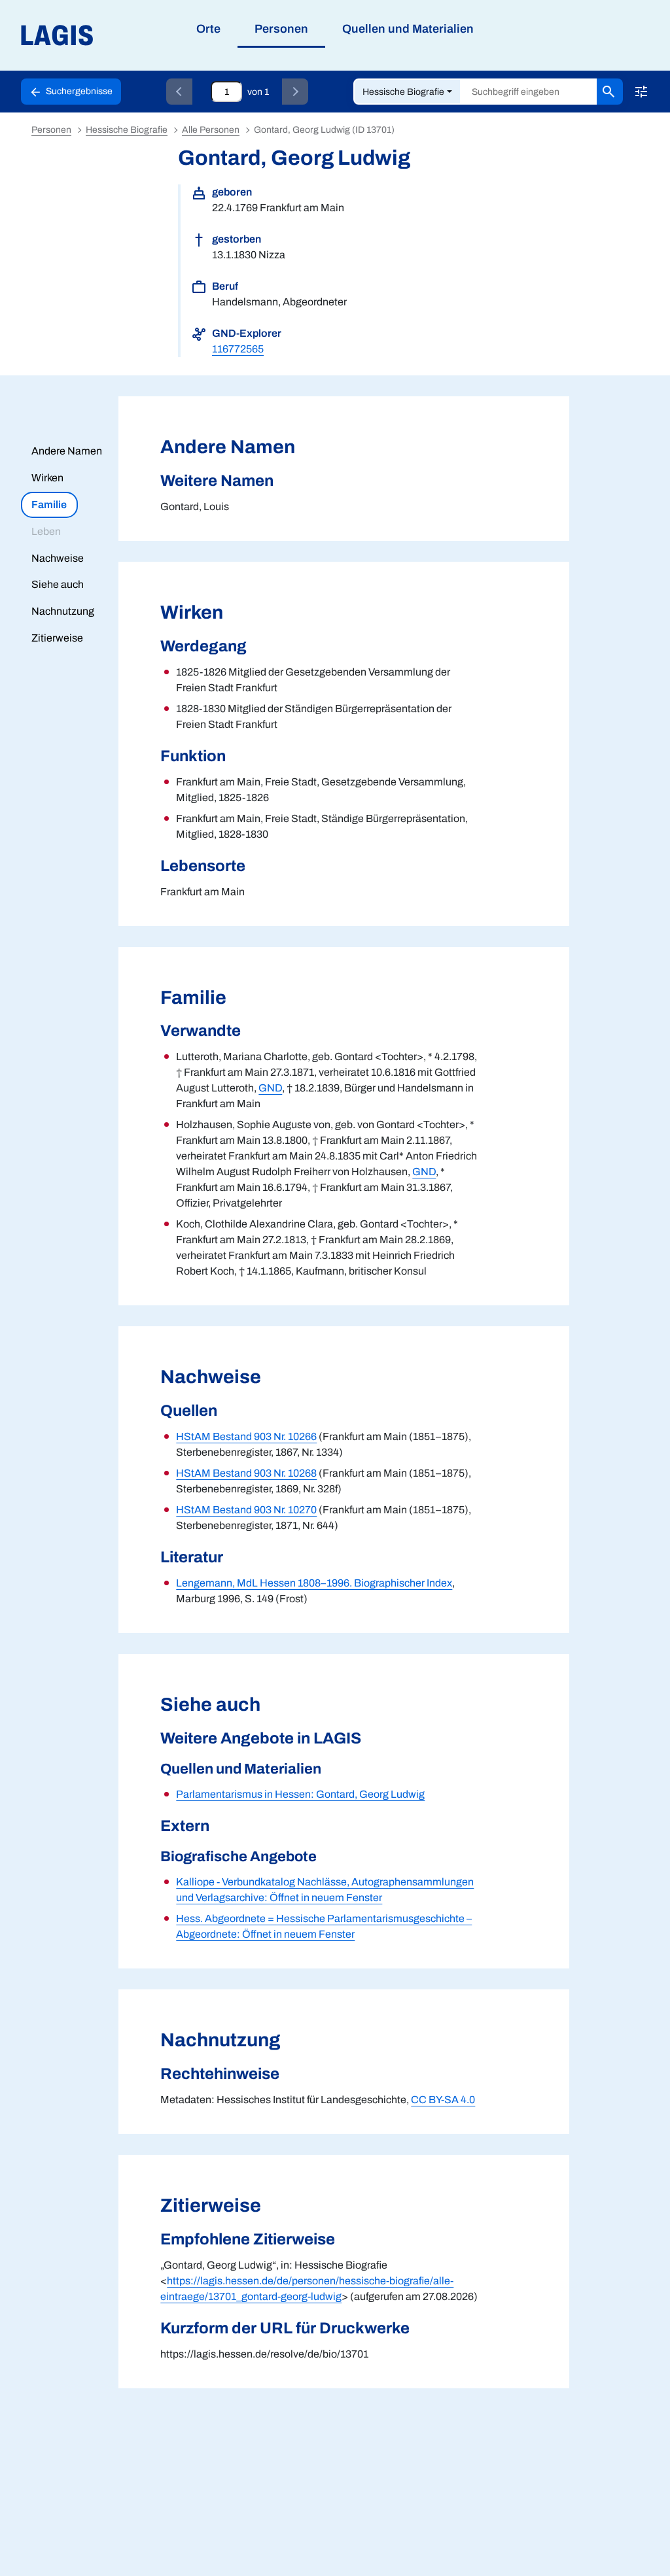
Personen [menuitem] (281, 29)
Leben (46, 531)
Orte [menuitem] (208, 29)
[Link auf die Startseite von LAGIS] (131, 36)
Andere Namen (67, 451)
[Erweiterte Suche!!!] (641, 92)
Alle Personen (211, 130)
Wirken (47, 478)
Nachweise (58, 558)
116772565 (238, 349)
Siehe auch (58, 584)
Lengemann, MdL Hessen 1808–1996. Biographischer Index (314, 1583)
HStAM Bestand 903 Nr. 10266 (246, 1436)
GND (270, 1088)
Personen (51, 130)
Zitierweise (57, 638)
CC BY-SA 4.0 (443, 2100)
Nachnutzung (63, 611)
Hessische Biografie (403, 92)
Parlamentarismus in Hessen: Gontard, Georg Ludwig (300, 1794)
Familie (49, 505)
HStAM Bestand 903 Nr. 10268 (246, 1473)
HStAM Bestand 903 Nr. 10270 (246, 1510)
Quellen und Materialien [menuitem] (408, 29)
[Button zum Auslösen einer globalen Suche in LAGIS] (610, 92)
